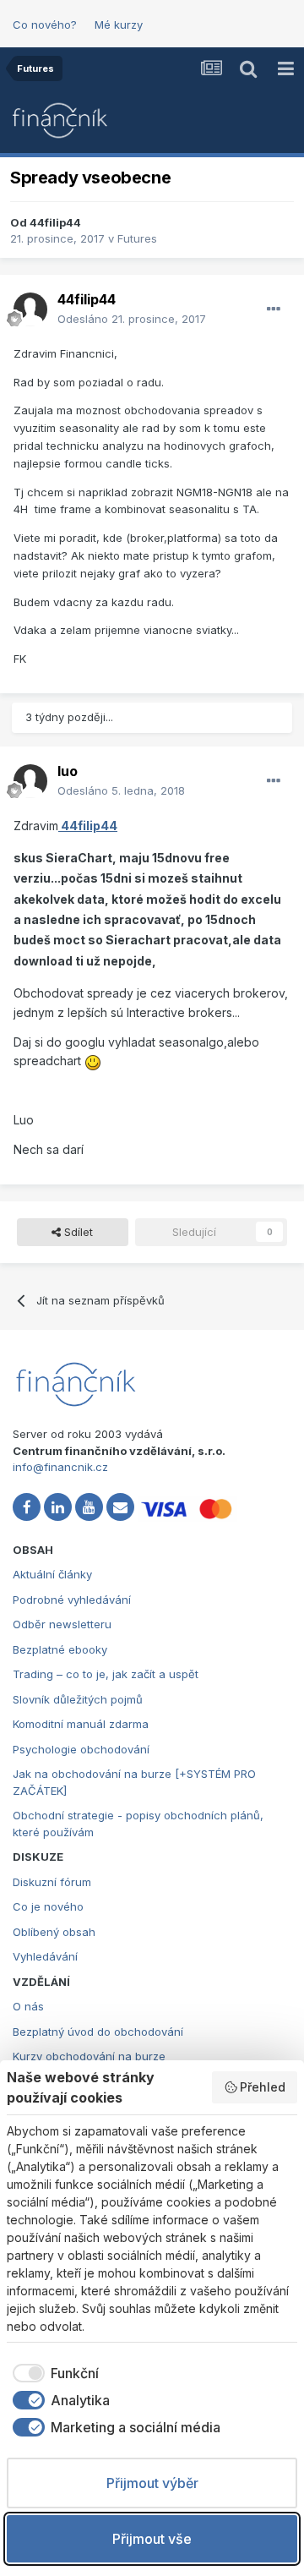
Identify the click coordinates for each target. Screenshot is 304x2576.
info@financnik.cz (60, 1467)
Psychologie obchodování (81, 1749)
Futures (137, 238)
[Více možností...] (274, 309)
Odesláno (132, 319)
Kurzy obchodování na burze (89, 2056)
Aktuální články (52, 1574)
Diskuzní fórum (52, 1882)
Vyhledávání (45, 1956)
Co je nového (48, 1906)
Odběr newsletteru (62, 1624)
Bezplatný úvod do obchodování (98, 2032)
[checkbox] (53, 2373)
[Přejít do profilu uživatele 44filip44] (30, 309)
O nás (28, 2006)
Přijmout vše (152, 2539)
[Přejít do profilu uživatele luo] (30, 781)
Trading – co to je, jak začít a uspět (106, 1674)
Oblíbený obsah (54, 1932)
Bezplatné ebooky (60, 1649)
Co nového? (45, 25)
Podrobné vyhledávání (72, 1600)
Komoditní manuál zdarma (81, 1724)
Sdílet (77, 1232)
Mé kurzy (119, 25)
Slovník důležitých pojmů (78, 1699)
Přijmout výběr (152, 2483)
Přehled (263, 2087)
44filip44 (55, 222)
